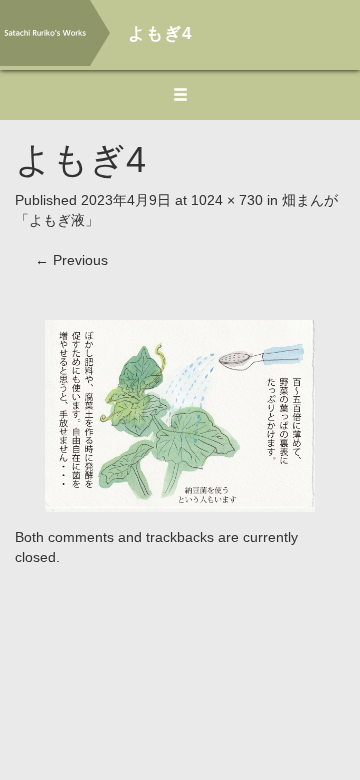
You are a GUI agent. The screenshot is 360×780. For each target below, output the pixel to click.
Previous (71, 260)
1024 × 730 (227, 200)
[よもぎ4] (180, 415)
